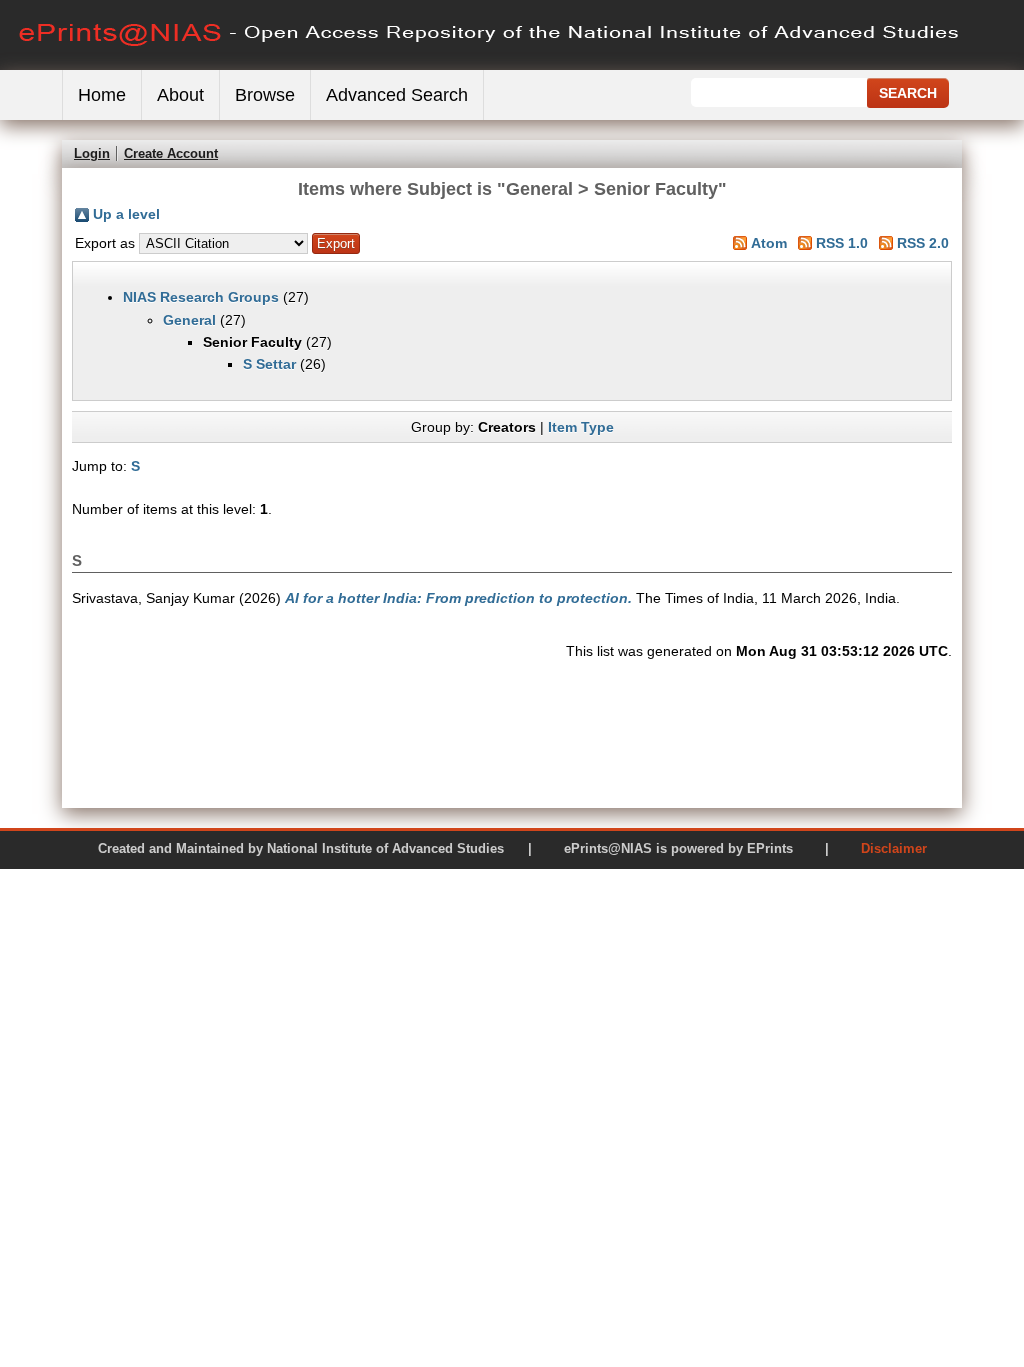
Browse (265, 95)
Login (92, 153)
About (180, 95)
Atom (769, 243)
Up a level (126, 214)
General (189, 320)
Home (102, 95)
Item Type (581, 427)
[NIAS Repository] (490, 65)
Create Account (171, 153)
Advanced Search (397, 95)
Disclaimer (894, 848)
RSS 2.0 (923, 243)
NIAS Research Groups (201, 297)
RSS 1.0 (842, 243)
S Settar (269, 364)
